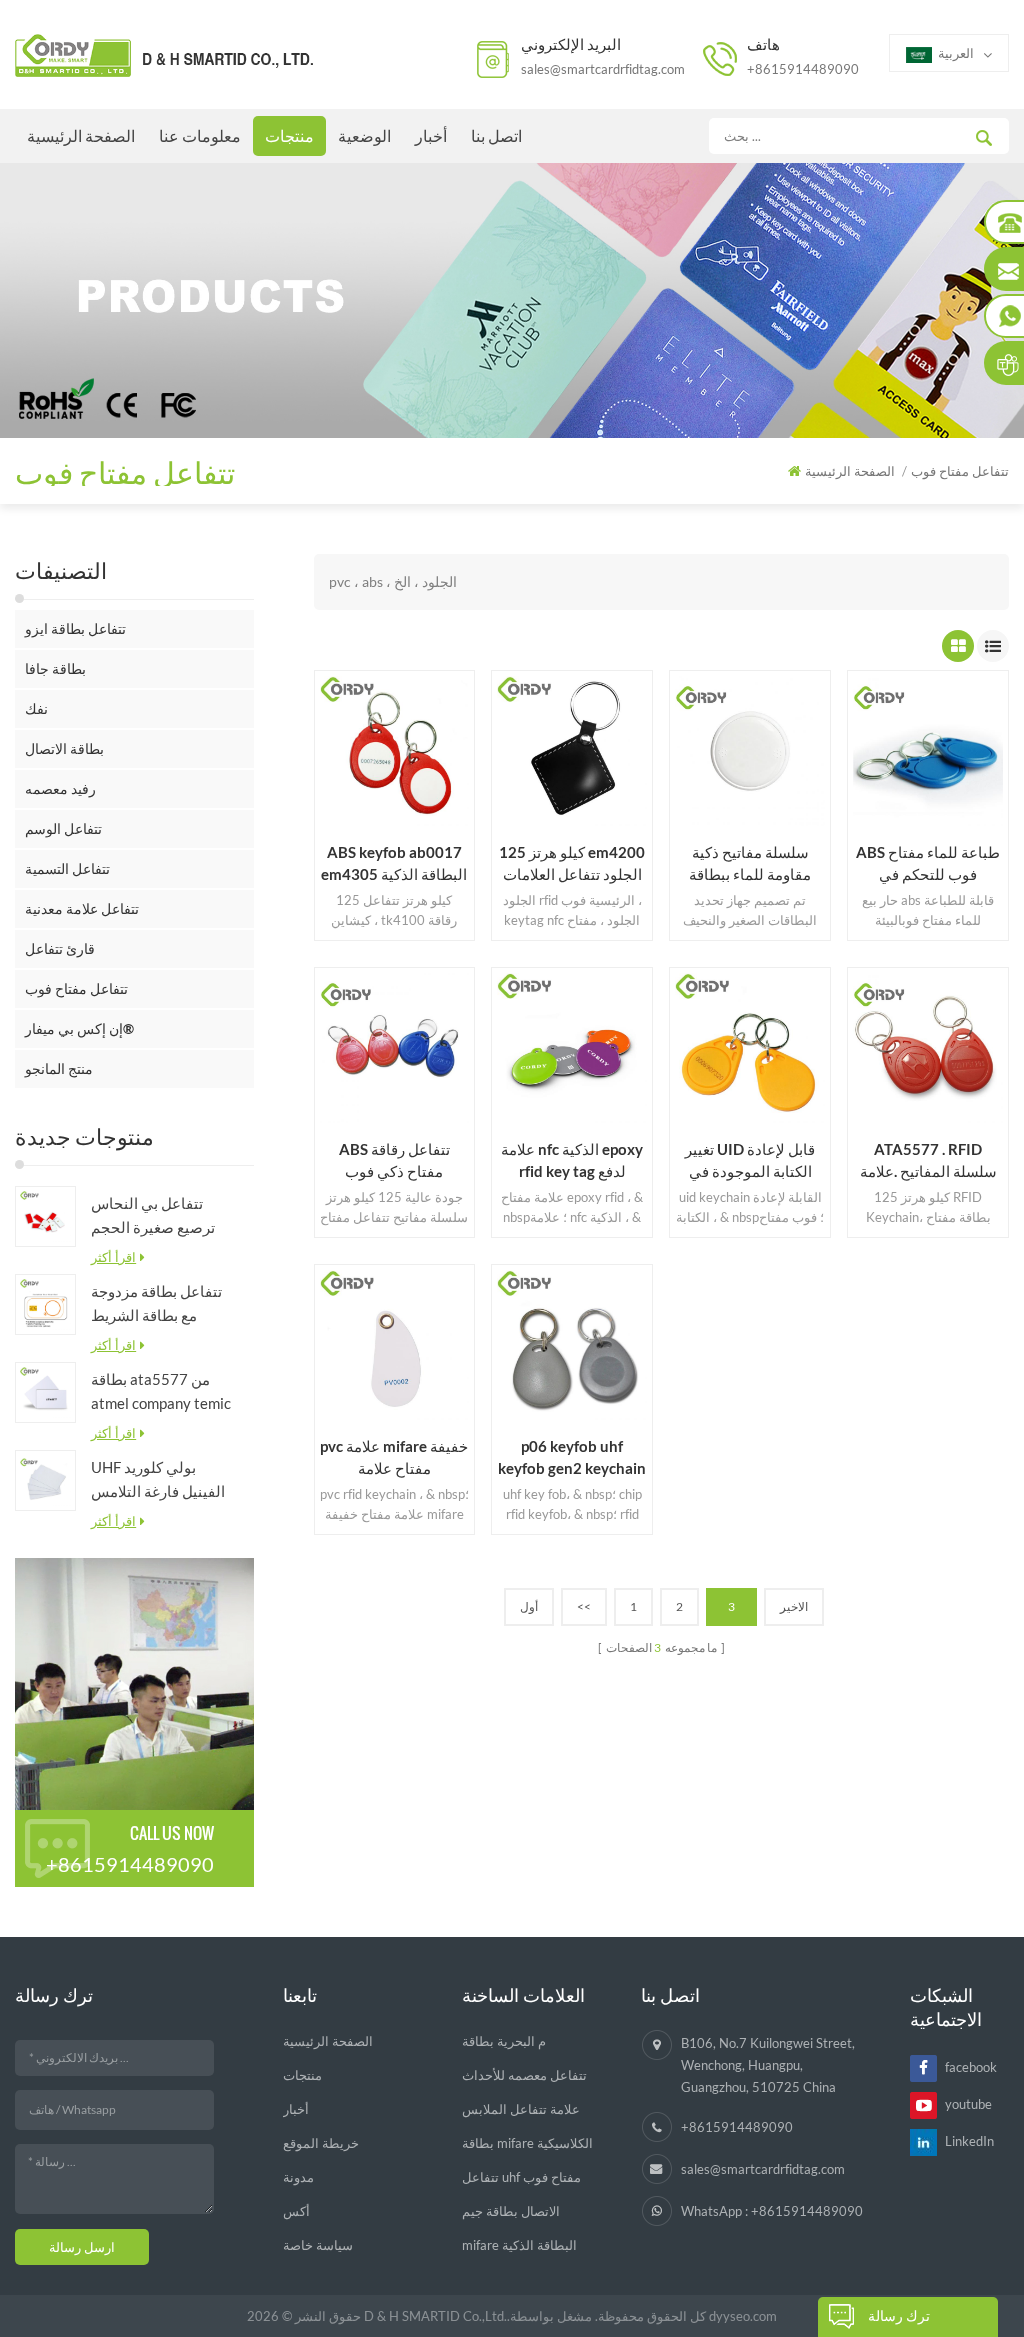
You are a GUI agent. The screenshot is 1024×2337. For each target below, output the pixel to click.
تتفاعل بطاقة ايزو (75, 628)
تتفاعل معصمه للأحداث (524, 2075)
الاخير (794, 1606)
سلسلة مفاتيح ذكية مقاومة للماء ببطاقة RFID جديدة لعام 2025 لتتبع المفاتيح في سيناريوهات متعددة (750, 864)
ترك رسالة (899, 2315)
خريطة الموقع (321, 2143)
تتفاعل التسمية (67, 868)
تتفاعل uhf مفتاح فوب (521, 2177)
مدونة (298, 2177)
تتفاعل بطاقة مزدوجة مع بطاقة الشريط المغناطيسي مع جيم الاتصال (156, 1304)
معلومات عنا (200, 135)
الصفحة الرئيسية (81, 135)
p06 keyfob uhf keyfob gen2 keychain (572, 1457)
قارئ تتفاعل (60, 948)
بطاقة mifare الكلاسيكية (527, 2143)
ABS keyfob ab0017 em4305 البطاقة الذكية (394, 863)
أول (529, 1606)
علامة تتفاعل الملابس (521, 2109)
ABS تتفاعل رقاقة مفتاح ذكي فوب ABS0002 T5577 (394, 1161)
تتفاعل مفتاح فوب (76, 988)
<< (584, 1606)
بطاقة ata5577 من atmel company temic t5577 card (161, 1392)
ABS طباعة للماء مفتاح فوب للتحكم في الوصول (928, 864)
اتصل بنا (496, 135)
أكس (296, 2211)
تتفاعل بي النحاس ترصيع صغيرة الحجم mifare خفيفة (153, 1216)
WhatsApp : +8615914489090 (772, 2211)
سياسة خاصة (318, 2245)
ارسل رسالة (82, 2247)
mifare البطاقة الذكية (519, 2245)
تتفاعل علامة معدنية (82, 908)
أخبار (431, 135)
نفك (36, 708)
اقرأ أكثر (113, 1257)
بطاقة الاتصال (64, 748)
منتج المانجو (59, 1068)
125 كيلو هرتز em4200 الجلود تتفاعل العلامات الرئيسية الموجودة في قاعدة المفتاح (572, 864)
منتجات (289, 135)
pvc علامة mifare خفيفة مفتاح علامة (394, 1457)
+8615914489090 (803, 69)
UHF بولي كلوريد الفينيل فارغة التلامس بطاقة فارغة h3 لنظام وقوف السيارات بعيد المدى (158, 1480)
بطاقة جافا (55, 668)
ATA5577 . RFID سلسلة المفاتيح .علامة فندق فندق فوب (928, 1161)
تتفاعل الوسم (63, 828)
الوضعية (364, 135)
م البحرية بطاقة (504, 2041)
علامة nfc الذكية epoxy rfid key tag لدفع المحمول (572, 1161)
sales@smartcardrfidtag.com (603, 69)
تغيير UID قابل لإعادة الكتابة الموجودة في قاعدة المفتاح (750, 1161)
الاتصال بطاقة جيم (511, 2211)
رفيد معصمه (60, 788)
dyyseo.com (743, 2316)
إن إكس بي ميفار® (79, 1028)
